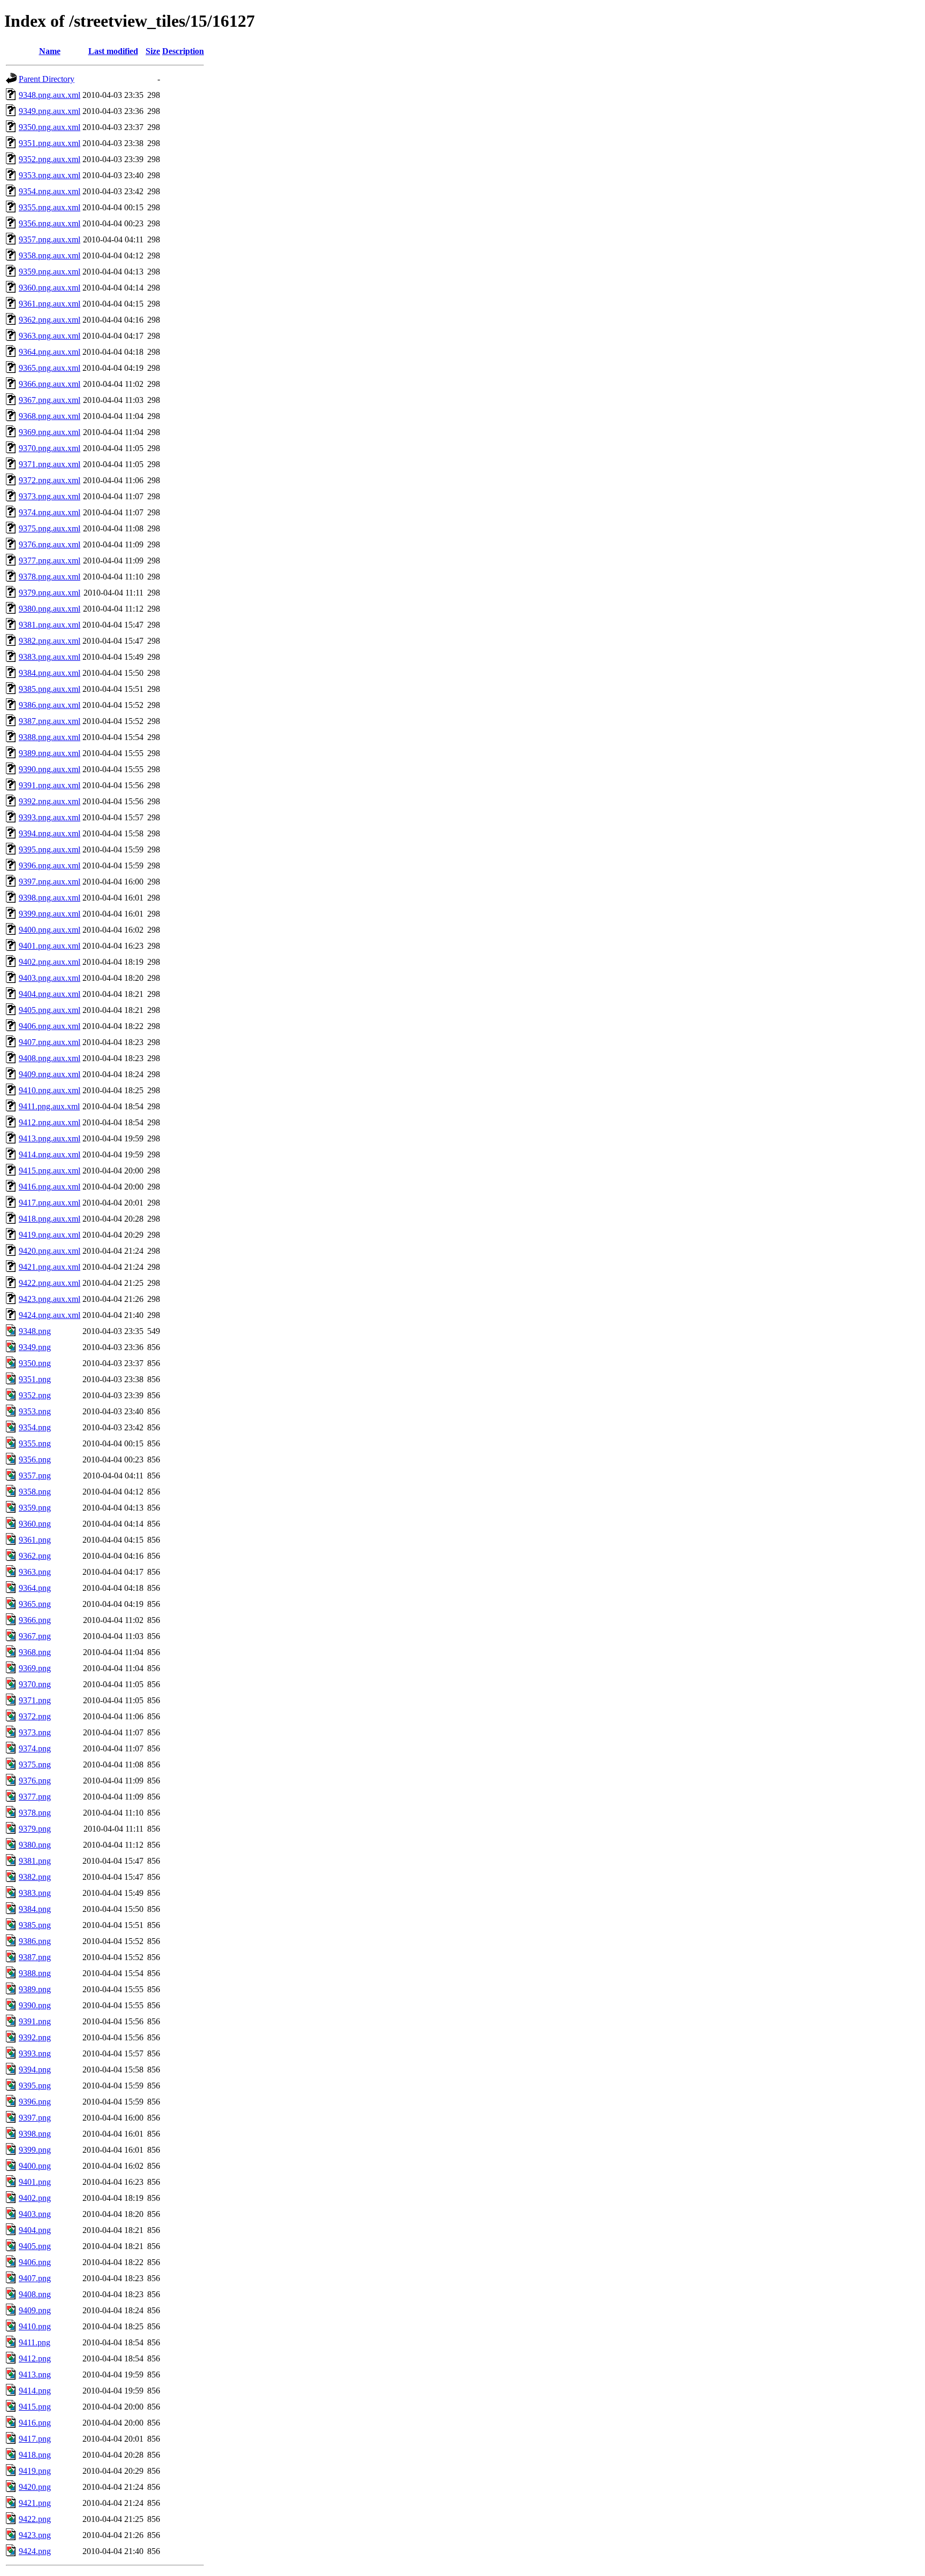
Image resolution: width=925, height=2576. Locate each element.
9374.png (35, 1748)
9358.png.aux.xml (50, 256)
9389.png (35, 1989)
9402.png (35, 2198)
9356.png (35, 1460)
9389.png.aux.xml (50, 753)
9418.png (35, 2455)
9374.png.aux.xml (50, 512)
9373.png (35, 1732)
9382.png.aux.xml (50, 641)
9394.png (35, 2070)
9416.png (35, 2423)
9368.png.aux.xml (50, 416)
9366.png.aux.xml (50, 384)
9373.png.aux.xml (50, 496)
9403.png (35, 2214)
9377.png (35, 1797)
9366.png (35, 1620)
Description (183, 51)
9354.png (35, 1427)
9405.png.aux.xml (50, 1010)
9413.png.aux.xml (50, 1138)
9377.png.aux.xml (50, 561)
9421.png (35, 2503)
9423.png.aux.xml (50, 1299)
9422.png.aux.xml (50, 1283)
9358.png (35, 1492)
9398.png (35, 2134)
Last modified (113, 51)
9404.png (35, 2230)
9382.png (35, 1877)
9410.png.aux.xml (50, 1090)
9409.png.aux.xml (50, 1074)
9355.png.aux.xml (50, 207)
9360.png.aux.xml (50, 288)
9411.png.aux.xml (49, 1106)
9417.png (35, 2439)
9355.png (35, 1443)
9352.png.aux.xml (50, 159)
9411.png (35, 2342)
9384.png (35, 1909)
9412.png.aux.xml (50, 1122)
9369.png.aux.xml (50, 432)
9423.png (35, 2535)
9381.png (35, 1861)
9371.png (35, 1700)
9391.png (35, 2021)
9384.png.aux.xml (50, 673)
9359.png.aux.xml (50, 272)
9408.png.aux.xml (50, 1058)
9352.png (35, 1395)
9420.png (35, 2487)
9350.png (35, 1363)
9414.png (35, 2391)
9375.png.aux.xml (50, 528)
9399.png (35, 2150)
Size (153, 51)
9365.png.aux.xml (50, 368)
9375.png (35, 1765)
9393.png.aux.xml (50, 817)
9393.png (35, 2053)
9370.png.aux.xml (50, 448)
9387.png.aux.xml (50, 721)
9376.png (35, 1781)
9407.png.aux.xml (50, 1042)
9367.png (35, 1636)
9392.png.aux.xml (50, 801)
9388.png (35, 1973)
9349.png (35, 1347)
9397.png (35, 2118)
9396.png (35, 2102)
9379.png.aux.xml (50, 593)
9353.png (35, 1411)
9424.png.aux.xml (50, 1315)
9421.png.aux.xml (50, 1267)
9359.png (35, 1508)
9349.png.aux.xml (50, 111)
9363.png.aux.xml (50, 336)
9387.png (35, 1957)
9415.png (35, 2407)
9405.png (35, 2246)
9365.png (35, 1604)
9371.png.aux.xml (50, 464)
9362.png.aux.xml (50, 320)
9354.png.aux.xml (50, 191)
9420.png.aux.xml (50, 1251)
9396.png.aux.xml (50, 866)
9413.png (35, 2375)
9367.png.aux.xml (50, 400)
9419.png (35, 2471)
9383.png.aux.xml (50, 657)
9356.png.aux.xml (50, 223)
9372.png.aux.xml (50, 480)
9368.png (35, 1652)
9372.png (35, 1716)
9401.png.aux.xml (50, 946)
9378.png (35, 1813)
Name (50, 51)
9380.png (35, 1845)
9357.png (35, 1476)
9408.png (35, 2294)
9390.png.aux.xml (50, 769)
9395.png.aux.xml (50, 849)
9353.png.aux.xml (50, 175)
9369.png (35, 1668)
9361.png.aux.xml (50, 304)
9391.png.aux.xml (50, 785)
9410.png (35, 2326)
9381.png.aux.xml (50, 625)
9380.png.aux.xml (50, 609)
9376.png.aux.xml (50, 544)
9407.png (35, 2278)
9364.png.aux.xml (50, 352)
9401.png (35, 2182)
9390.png (35, 2005)
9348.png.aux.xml (50, 95)
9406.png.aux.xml (50, 1026)
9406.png (35, 2262)
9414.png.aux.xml (50, 1154)
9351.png (35, 1379)
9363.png (35, 1572)
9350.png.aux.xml (50, 127)
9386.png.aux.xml (50, 705)
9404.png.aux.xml (50, 994)
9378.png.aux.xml (50, 577)
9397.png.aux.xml (50, 882)
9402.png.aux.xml (50, 962)
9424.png (35, 2551)
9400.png (35, 2166)
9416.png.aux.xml (50, 1187)
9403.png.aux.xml (50, 978)
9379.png (35, 1829)
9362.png (35, 1556)
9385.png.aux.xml (50, 689)
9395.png (35, 2086)
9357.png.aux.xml (50, 239)
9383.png (35, 1893)
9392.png (35, 2037)
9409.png (35, 2310)
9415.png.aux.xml (50, 1171)
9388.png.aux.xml (50, 737)
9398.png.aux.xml (50, 898)
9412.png (35, 2358)
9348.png (35, 1331)
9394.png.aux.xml (50, 833)
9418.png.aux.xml (50, 1219)
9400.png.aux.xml (50, 930)
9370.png (35, 1684)
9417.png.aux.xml (50, 1203)
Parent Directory (47, 79)
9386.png (35, 1941)
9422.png (35, 2519)
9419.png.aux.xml (50, 1235)
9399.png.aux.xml (50, 914)
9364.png (35, 1588)
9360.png (35, 1524)
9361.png (35, 1540)
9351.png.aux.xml (50, 143)
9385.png (35, 1925)
